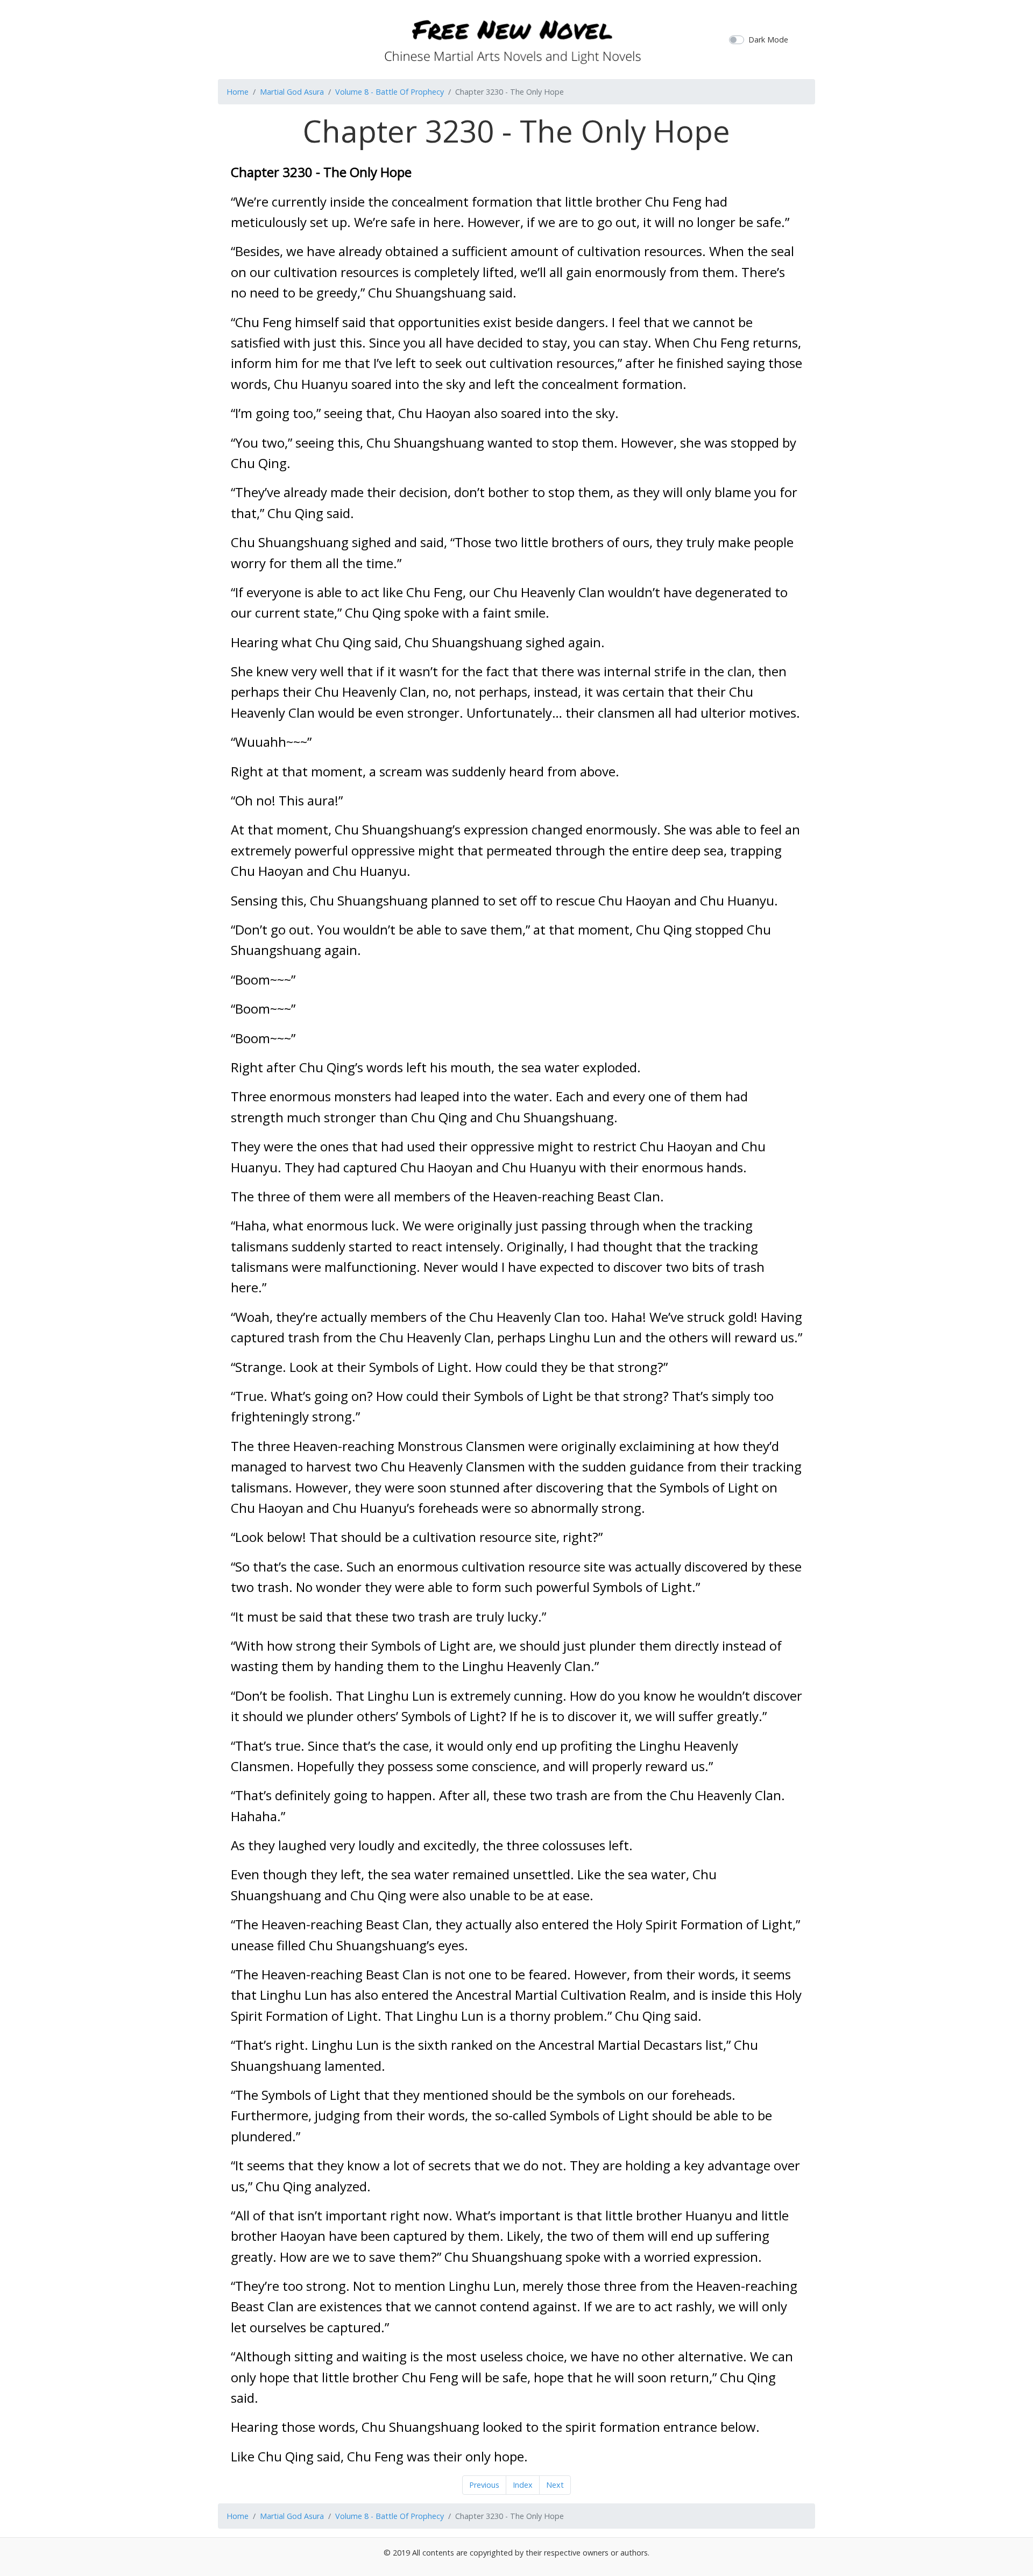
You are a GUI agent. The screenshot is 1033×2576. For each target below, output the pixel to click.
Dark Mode (768, 40)
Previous (484, 2485)
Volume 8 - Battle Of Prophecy (390, 92)
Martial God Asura (292, 92)
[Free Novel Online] (512, 38)
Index (523, 2485)
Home (238, 92)
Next (555, 2485)
